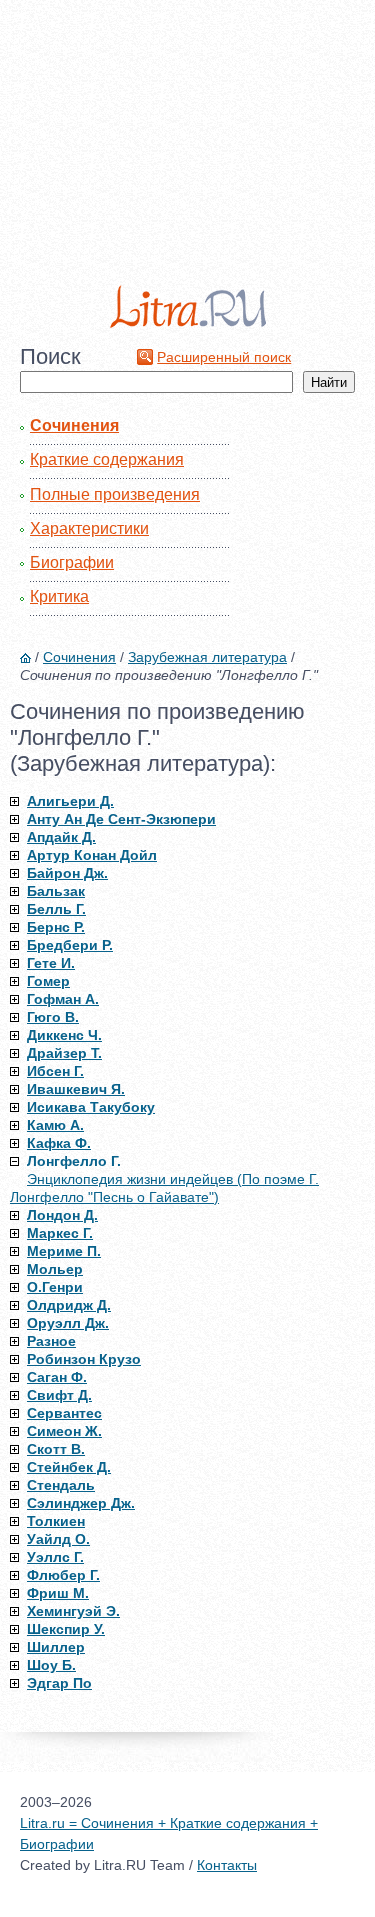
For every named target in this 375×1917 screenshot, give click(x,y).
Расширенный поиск (224, 357)
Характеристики (89, 528)
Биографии (72, 562)
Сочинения (74, 425)
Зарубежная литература (207, 657)
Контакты (227, 1865)
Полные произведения (115, 494)
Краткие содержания (107, 459)
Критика (59, 596)
